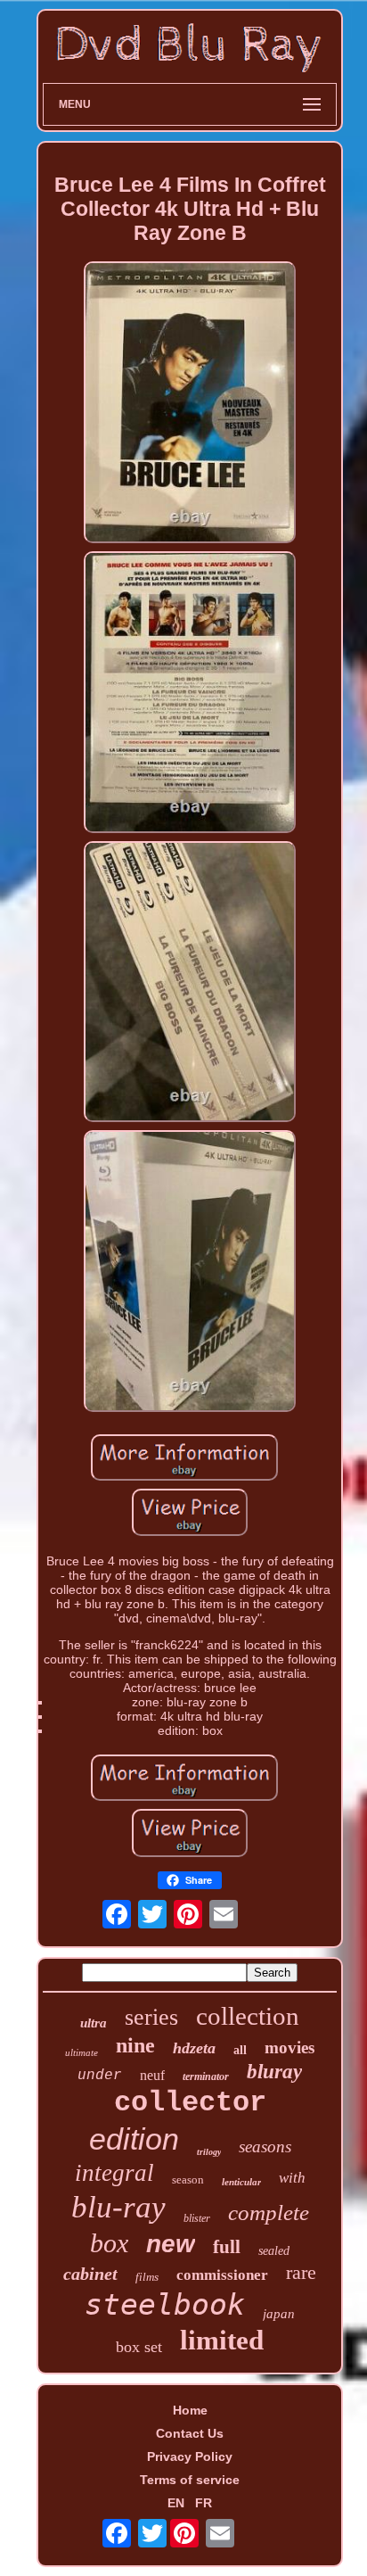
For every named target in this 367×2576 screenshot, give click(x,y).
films (147, 2277)
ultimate (82, 2052)
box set (139, 2347)
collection (248, 2016)
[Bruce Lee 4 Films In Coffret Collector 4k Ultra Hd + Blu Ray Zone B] (190, 404)
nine (135, 2045)
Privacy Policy (190, 2456)
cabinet (90, 2274)
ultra (94, 2023)
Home (190, 2410)
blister (197, 2218)
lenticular (241, 2182)
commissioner (222, 2275)
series (151, 2017)
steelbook (165, 2304)
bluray (274, 2072)
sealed (274, 2251)
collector (190, 2103)
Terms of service (190, 2480)
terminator (206, 2076)
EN (176, 2503)
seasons (265, 2147)
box (109, 2243)
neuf (152, 2075)
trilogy (209, 2152)
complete (269, 2213)
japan (279, 2314)
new (171, 2244)
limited (222, 2340)
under (100, 2076)
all (240, 2050)
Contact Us (190, 2433)
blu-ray (118, 2207)
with (292, 2178)
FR (204, 2503)
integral (114, 2173)
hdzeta (194, 2048)
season (188, 2180)
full (227, 2247)
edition (134, 2139)
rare (301, 2272)
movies (290, 2048)
